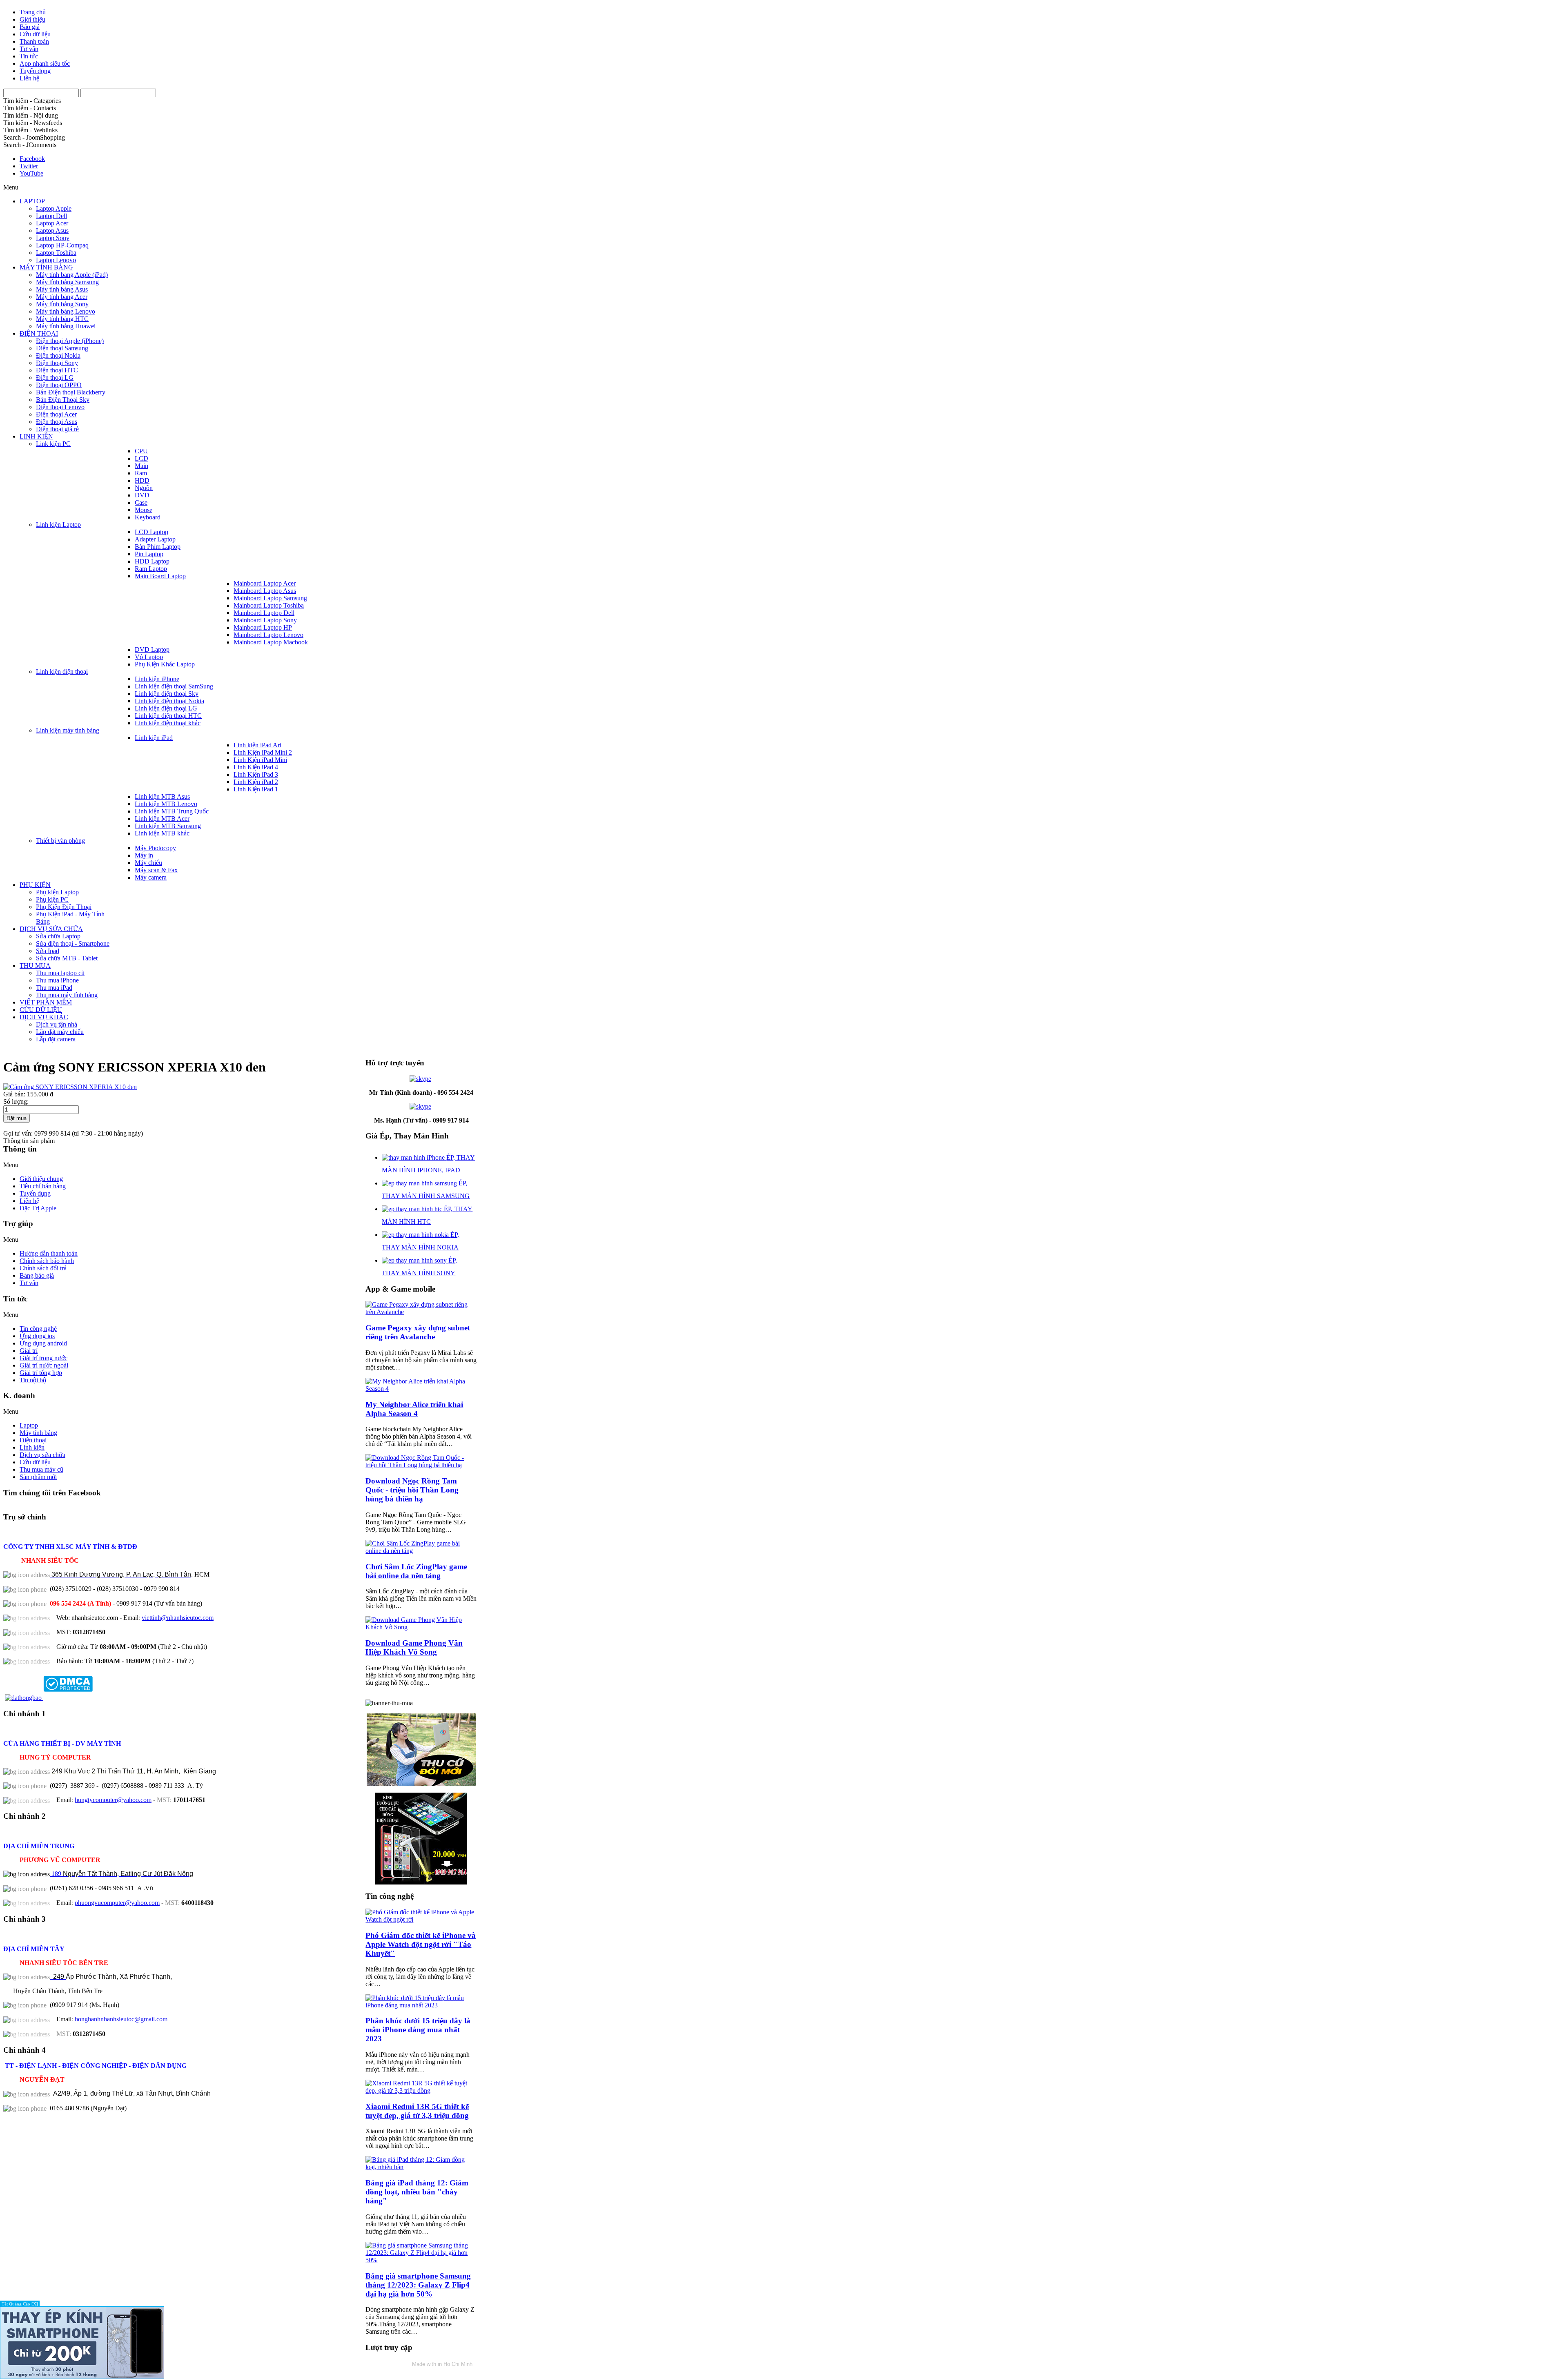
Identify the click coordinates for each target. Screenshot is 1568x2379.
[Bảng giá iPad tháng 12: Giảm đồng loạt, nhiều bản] (421, 2167)
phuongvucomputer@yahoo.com (117, 1903)
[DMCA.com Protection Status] (67, 1698)
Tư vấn (29, 49)
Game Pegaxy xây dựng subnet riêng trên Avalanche (418, 1332)
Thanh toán (34, 41)
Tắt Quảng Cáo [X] (20, 2304)
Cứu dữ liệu (35, 34)
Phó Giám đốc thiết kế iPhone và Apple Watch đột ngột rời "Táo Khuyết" (421, 1944)
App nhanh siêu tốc (45, 63)
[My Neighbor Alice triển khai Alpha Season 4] (421, 1389)
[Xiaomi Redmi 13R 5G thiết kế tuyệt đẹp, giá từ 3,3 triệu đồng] (421, 2091)
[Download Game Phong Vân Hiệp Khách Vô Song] (421, 1627)
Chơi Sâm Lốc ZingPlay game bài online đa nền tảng (416, 1571)
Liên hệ (29, 78)
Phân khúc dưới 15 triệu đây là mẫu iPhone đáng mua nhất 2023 (418, 2030)
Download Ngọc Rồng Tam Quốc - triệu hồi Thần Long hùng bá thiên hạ (412, 1490)
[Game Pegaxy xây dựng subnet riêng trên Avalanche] (421, 1312)
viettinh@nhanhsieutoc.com (178, 1618)
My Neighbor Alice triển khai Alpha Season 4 (414, 1409)
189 (121, 1874)
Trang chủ (33, 12)
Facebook (32, 159)
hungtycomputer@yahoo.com (113, 1800)
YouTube (31, 173)
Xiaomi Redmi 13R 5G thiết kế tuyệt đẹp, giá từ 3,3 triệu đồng (417, 2111)
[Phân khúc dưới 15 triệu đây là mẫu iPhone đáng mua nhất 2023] (421, 2005)
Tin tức (29, 56)
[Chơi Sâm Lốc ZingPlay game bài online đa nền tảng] (421, 1551)
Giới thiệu (32, 19)
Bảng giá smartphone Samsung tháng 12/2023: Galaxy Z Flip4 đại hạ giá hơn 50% (418, 2285)
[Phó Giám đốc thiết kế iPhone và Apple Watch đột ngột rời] (421, 1919)
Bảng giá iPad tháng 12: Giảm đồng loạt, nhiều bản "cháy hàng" (417, 2192)
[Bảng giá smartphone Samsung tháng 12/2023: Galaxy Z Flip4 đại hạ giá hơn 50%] (421, 2260)
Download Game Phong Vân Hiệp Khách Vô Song (414, 1647)
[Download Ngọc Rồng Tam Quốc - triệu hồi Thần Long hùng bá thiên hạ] (421, 1465)
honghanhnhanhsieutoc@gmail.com (121, 2019)
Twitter (29, 166)
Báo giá (30, 27)
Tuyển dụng (35, 71)
